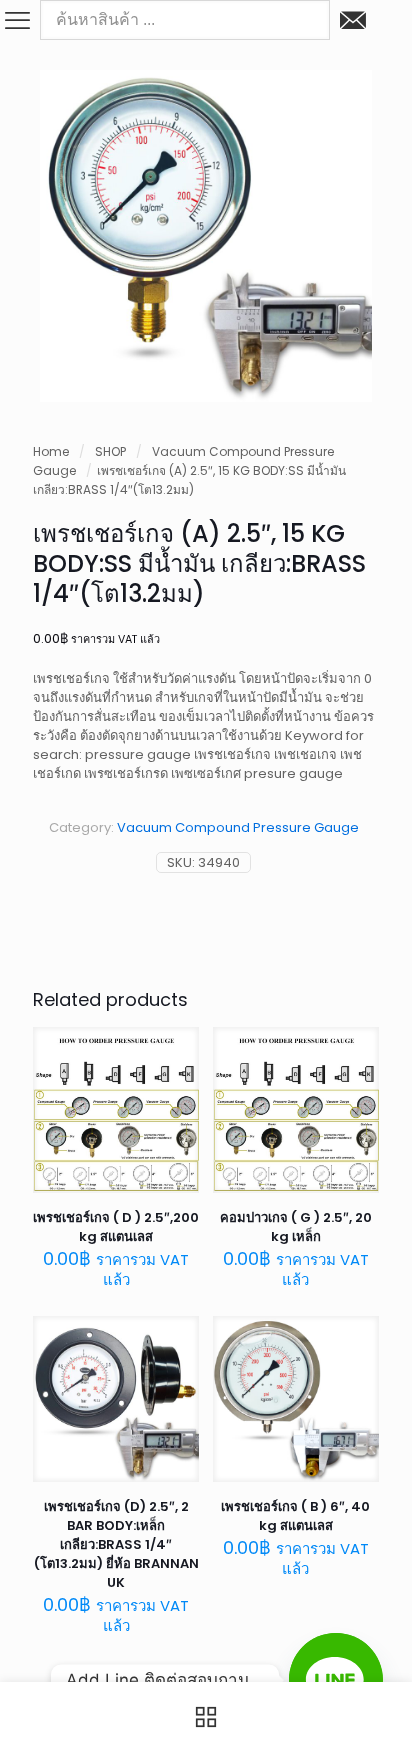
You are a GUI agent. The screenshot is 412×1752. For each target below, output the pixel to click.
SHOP (110, 451)
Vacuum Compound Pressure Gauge (238, 827)
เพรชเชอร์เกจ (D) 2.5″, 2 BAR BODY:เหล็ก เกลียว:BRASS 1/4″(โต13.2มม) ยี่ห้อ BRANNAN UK (116, 1544)
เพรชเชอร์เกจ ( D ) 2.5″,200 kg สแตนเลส (116, 1227)
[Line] (336, 1680)
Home (51, 451)
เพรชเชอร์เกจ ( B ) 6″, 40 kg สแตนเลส (295, 1516)
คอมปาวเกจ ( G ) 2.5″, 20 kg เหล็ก (296, 1227)
